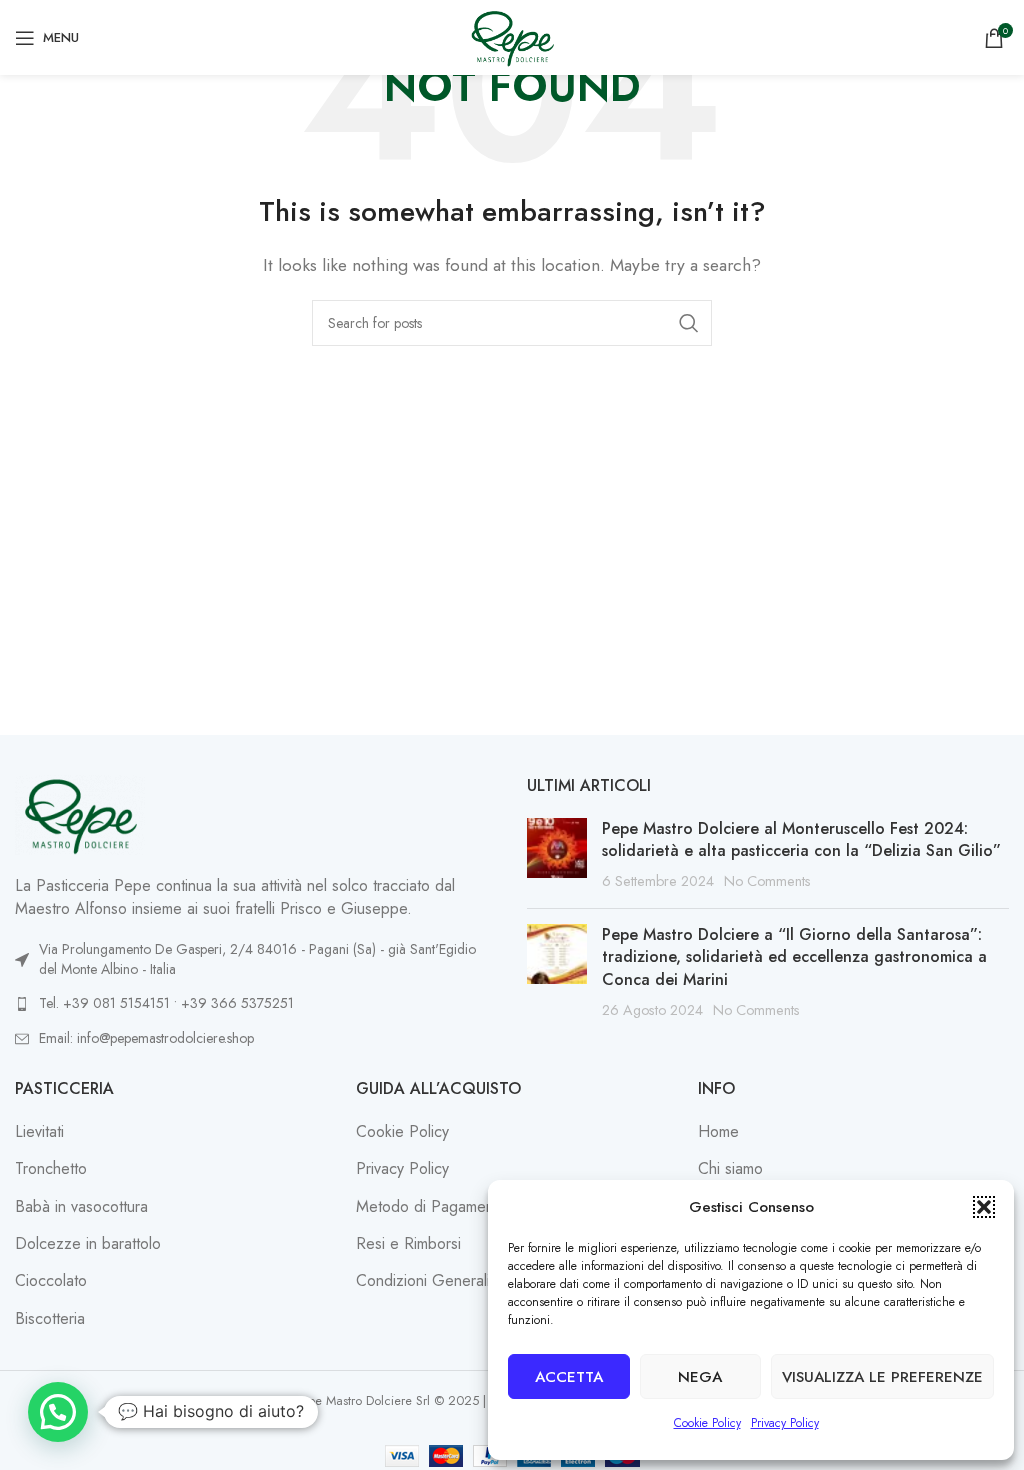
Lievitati (39, 1132)
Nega (700, 1377)
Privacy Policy (785, 1423)
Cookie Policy (707, 1423)
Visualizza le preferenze (882, 1377)
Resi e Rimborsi (408, 1244)
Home (718, 1132)
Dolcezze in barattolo (88, 1244)
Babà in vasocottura (81, 1207)
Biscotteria (50, 1319)
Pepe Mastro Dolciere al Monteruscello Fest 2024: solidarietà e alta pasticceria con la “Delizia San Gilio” (801, 839)
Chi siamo (730, 1169)
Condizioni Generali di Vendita (459, 1281)
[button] (984, 1207)
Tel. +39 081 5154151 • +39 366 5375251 (166, 1003)
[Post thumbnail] (557, 855)
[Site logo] (512, 35)
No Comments (767, 881)
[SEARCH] (689, 323)
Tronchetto (51, 1169)
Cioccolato (51, 1281)
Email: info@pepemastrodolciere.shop (146, 1038)
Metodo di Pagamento (431, 1207)
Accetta (569, 1377)
